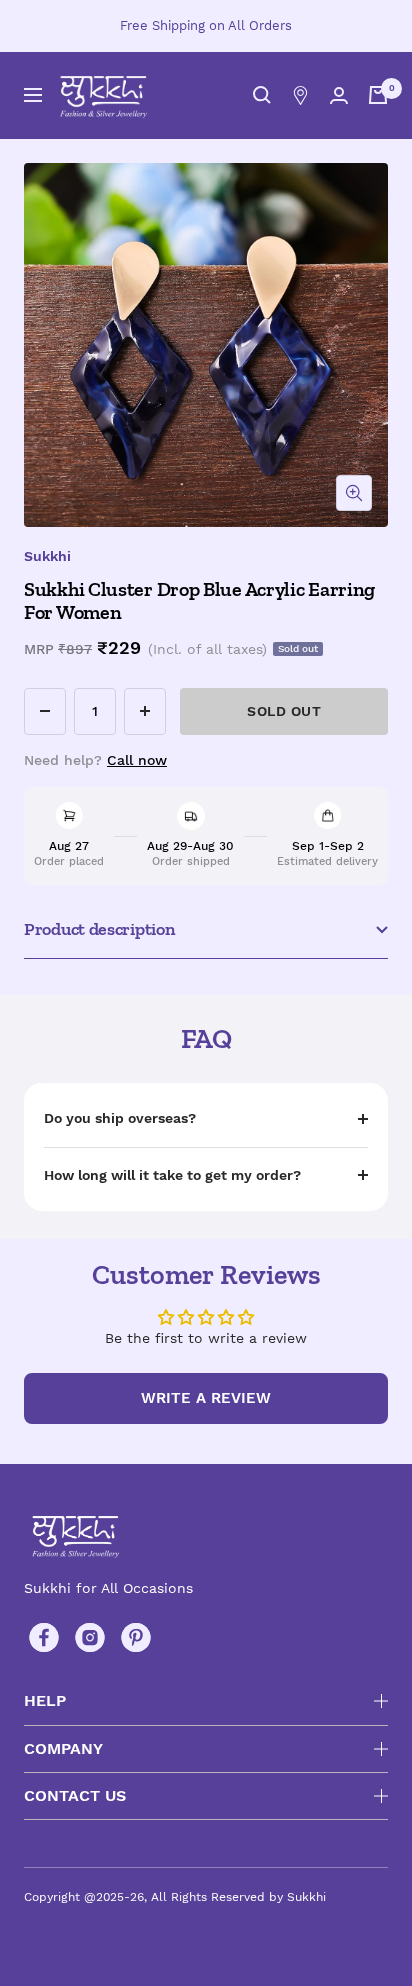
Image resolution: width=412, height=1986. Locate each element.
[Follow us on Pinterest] (136, 1638)
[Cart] (378, 95)
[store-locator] (300, 95)
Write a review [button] (206, 1398)
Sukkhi (47, 556)
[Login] (339, 95)
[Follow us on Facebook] (44, 1638)
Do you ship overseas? (120, 1118)
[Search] (262, 95)
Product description (99, 929)
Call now (137, 760)
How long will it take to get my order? (172, 1175)
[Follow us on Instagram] (90, 1638)
